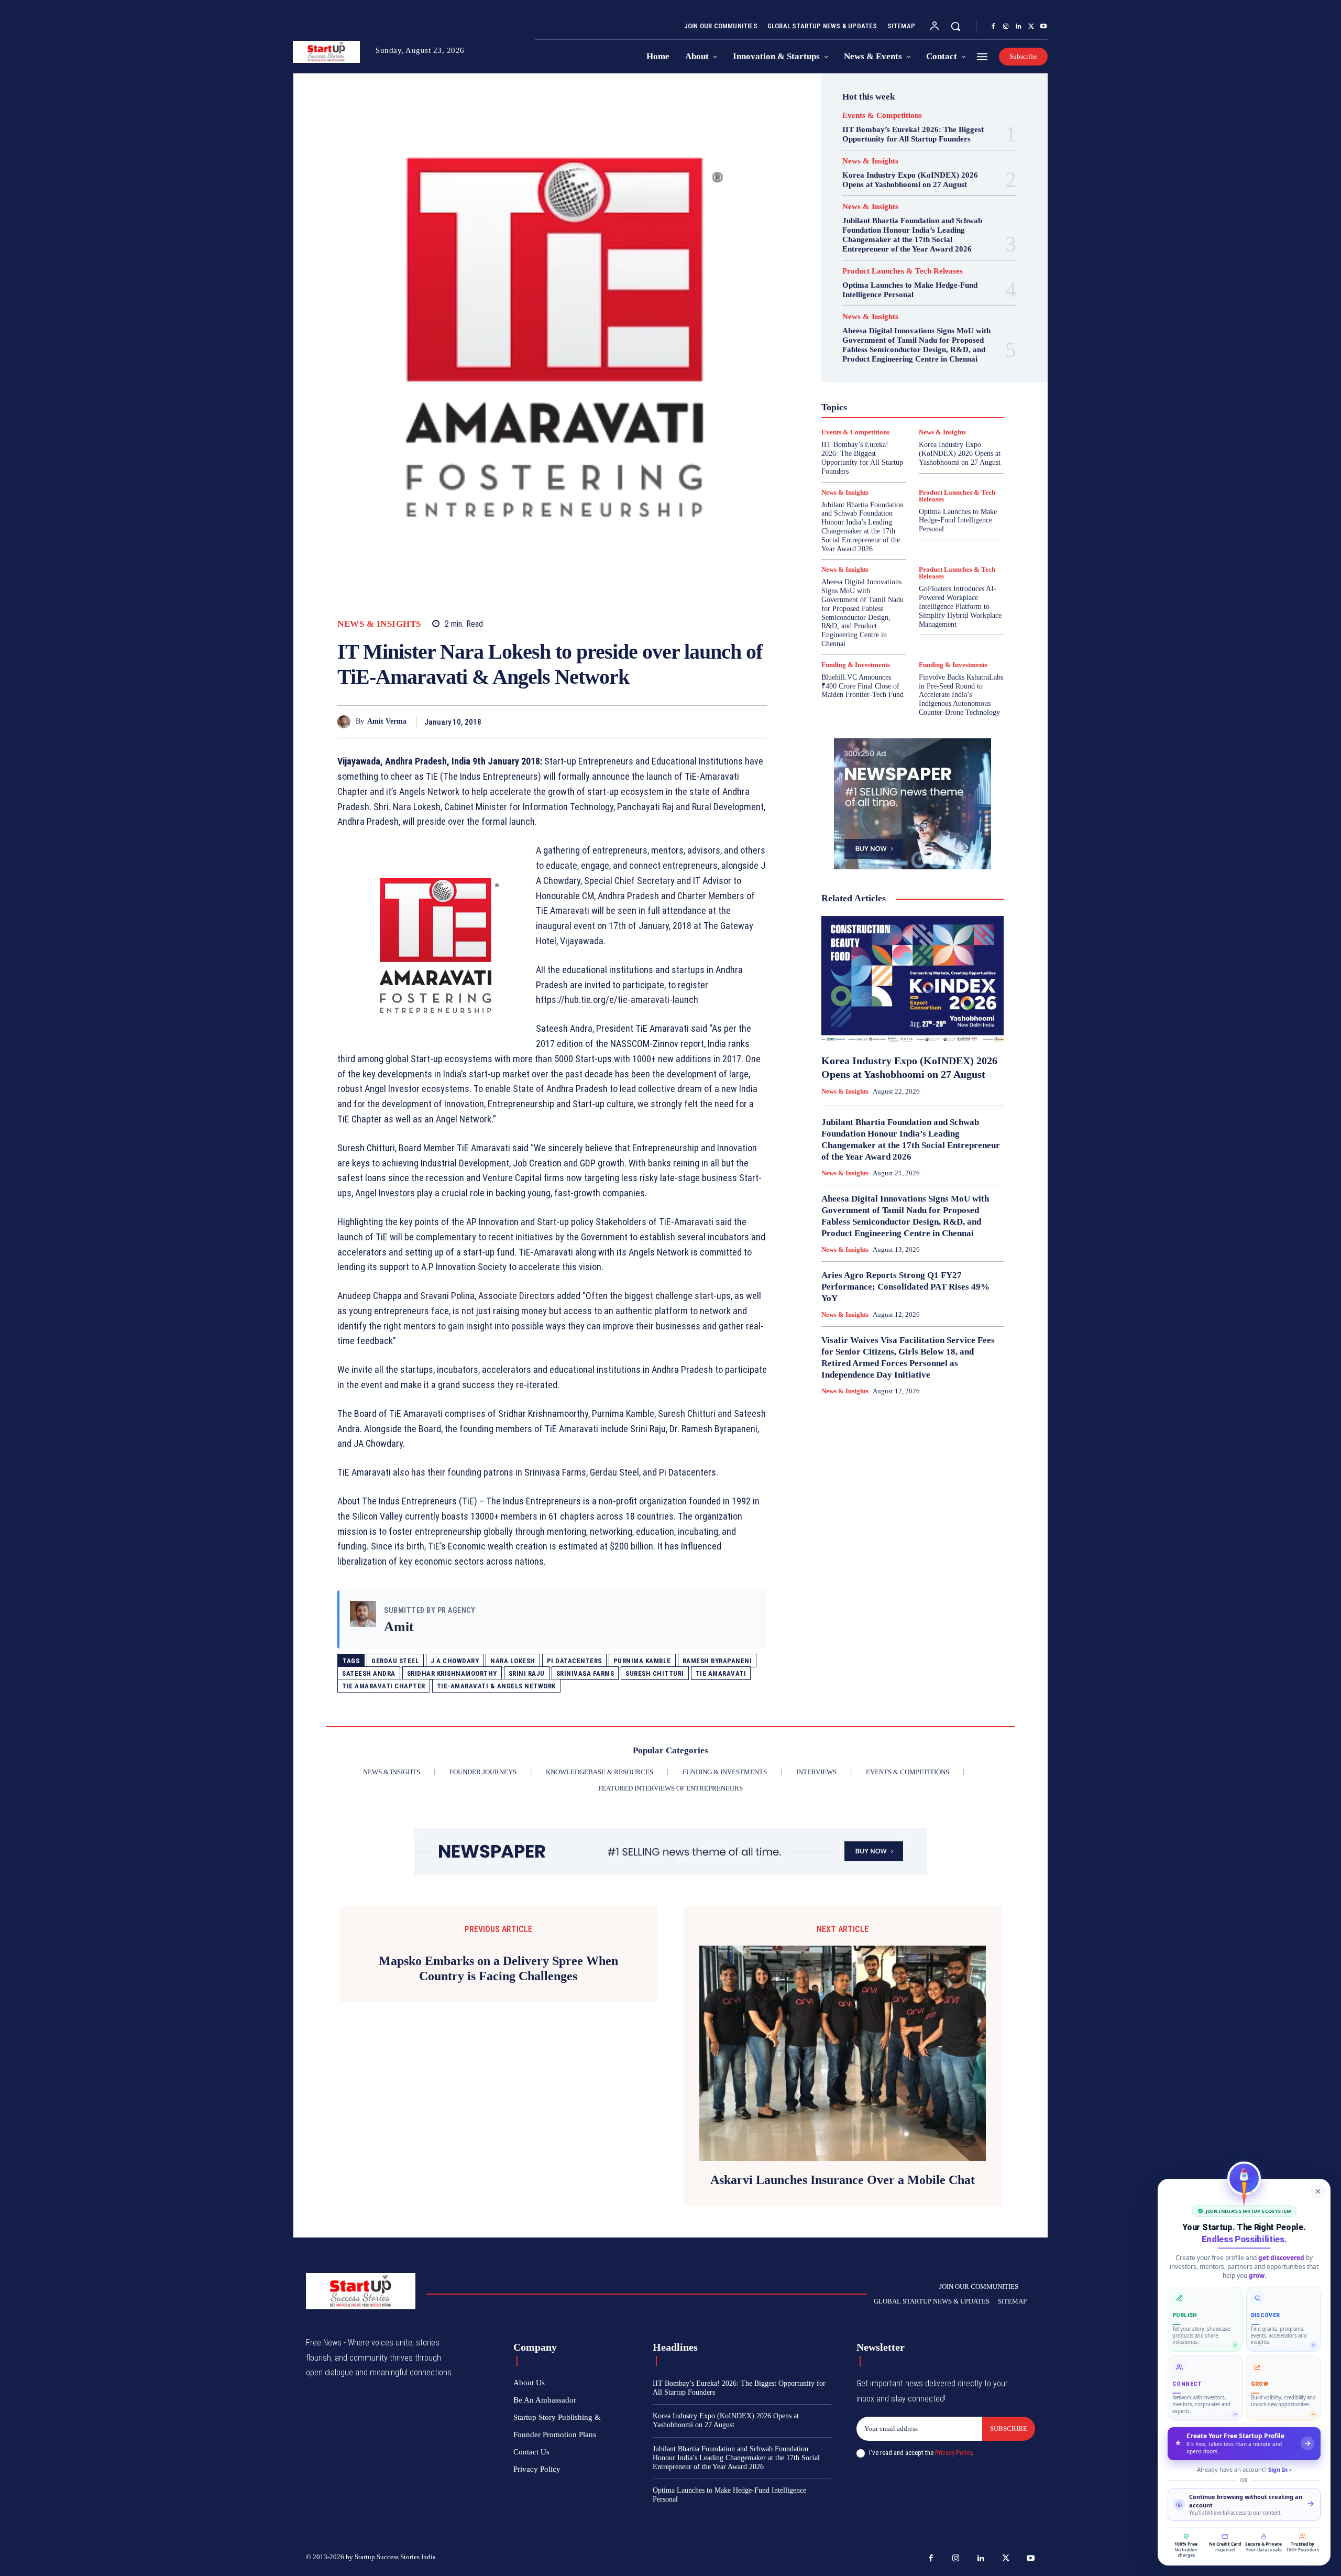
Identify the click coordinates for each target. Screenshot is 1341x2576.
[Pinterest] (732, 722)
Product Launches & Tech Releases (903, 271)
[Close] (1318, 2191)
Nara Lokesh (513, 1661)
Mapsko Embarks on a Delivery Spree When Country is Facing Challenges (498, 1968)
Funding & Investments (856, 665)
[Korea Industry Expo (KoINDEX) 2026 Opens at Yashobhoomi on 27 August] (913, 980)
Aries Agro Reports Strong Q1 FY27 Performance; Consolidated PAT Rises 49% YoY (905, 1287)
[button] (955, 26)
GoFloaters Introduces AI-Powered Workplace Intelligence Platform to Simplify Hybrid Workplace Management (960, 606)
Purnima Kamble (642, 1661)
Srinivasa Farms (585, 1673)
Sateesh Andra (369, 1673)
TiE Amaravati (721, 1673)
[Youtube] (1043, 27)
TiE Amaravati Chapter (384, 1686)
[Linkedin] (1018, 27)
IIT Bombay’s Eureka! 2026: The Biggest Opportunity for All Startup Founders (913, 134)
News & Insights (379, 624)
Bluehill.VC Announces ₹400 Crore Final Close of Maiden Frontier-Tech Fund (862, 686)
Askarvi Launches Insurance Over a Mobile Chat (843, 2180)
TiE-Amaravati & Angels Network (496, 1686)
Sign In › (1280, 2469)
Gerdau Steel (395, 1661)
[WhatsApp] (756, 722)
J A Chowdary (455, 1661)
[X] (1031, 27)
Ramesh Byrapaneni (717, 1661)
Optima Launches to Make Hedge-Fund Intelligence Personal (910, 290)
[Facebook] (993, 27)
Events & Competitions (882, 116)
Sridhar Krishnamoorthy (452, 1673)
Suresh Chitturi (655, 1673)
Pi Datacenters (574, 1661)
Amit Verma (387, 721)
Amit (399, 1627)
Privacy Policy (953, 2453)
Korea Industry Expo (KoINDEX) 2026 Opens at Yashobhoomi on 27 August (910, 180)
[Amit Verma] (347, 722)
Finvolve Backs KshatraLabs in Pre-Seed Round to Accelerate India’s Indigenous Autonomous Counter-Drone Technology (961, 695)
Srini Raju (527, 1673)
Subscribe (1009, 2428)
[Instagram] (1006, 27)
